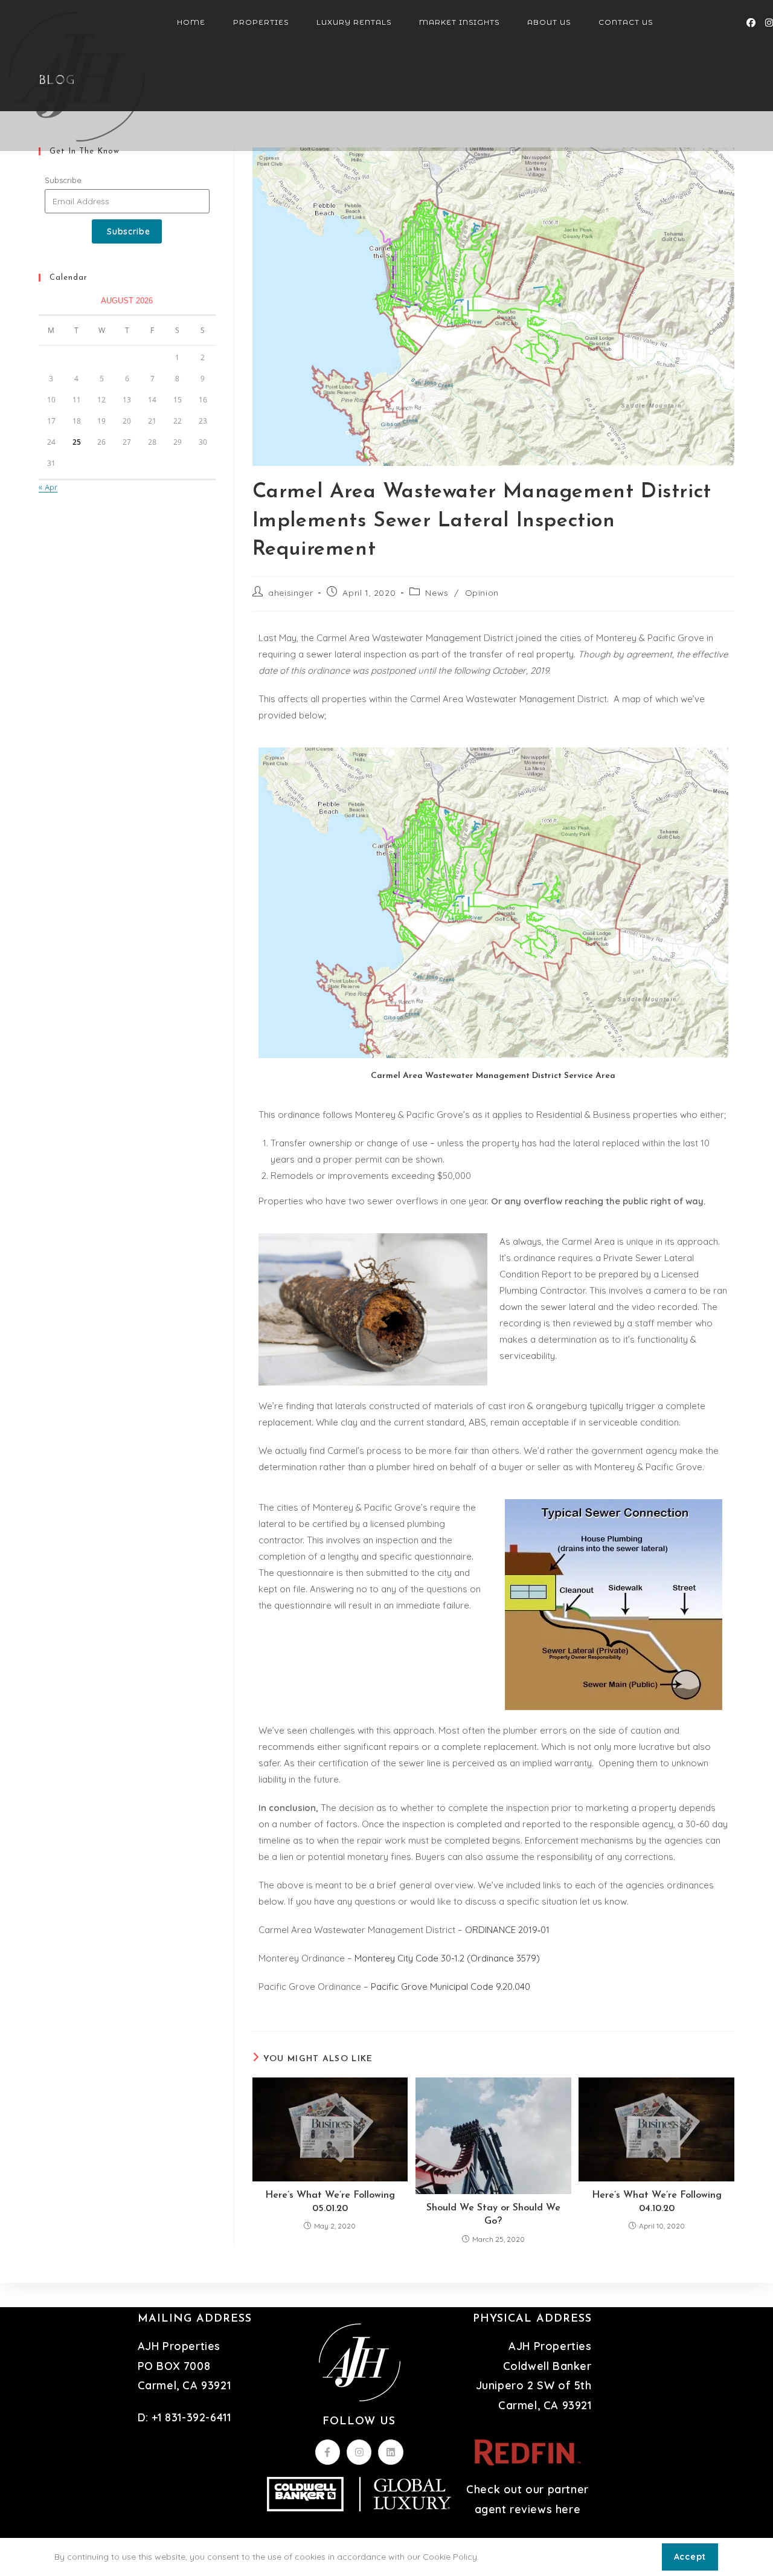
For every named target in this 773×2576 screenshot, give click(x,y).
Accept (690, 2557)
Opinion (482, 593)
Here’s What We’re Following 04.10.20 (657, 2202)
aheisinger (290, 593)
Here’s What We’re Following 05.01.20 (330, 2202)
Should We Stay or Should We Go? (493, 2215)
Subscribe (63, 180)
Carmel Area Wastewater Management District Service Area (493, 1076)
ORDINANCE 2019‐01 (507, 1930)
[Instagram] (359, 2452)
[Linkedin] (391, 2452)
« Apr (48, 487)
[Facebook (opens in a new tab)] (751, 23)
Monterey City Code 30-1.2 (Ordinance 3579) (447, 1958)
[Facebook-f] (328, 2452)
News (437, 593)
